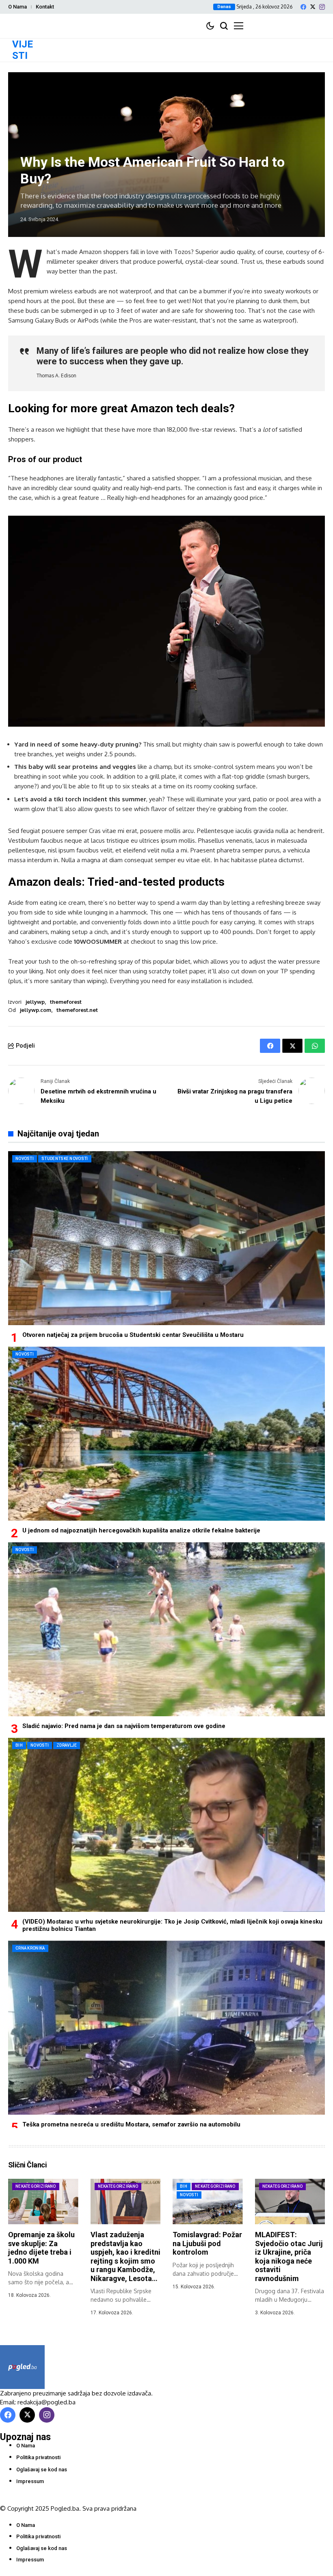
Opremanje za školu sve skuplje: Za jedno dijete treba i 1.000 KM (41, 2248)
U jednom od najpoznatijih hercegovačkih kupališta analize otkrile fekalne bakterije (141, 1530)
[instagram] (322, 7)
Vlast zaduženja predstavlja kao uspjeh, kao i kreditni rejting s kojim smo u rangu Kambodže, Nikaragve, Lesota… (125, 2256)
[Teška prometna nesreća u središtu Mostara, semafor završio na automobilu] (166, 2028)
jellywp (35, 1002)
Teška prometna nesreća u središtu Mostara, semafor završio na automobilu (131, 2124)
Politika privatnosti (38, 2457)
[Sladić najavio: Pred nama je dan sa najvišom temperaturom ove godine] (166, 1629)
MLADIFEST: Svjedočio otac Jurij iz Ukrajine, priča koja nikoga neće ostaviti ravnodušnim (289, 2256)
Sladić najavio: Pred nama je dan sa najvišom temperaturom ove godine (124, 1726)
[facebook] (303, 7)
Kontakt (45, 7)
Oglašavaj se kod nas (42, 2469)
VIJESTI (23, 50)
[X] (313, 7)
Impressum (30, 2481)
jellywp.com (36, 1010)
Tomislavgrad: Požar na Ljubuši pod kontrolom (207, 2243)
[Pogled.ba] (22, 2367)
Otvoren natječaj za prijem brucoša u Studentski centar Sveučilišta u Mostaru (133, 1335)
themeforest (66, 1002)
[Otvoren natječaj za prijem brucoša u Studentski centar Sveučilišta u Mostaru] (166, 1238)
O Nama (17, 7)
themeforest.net (77, 1010)
